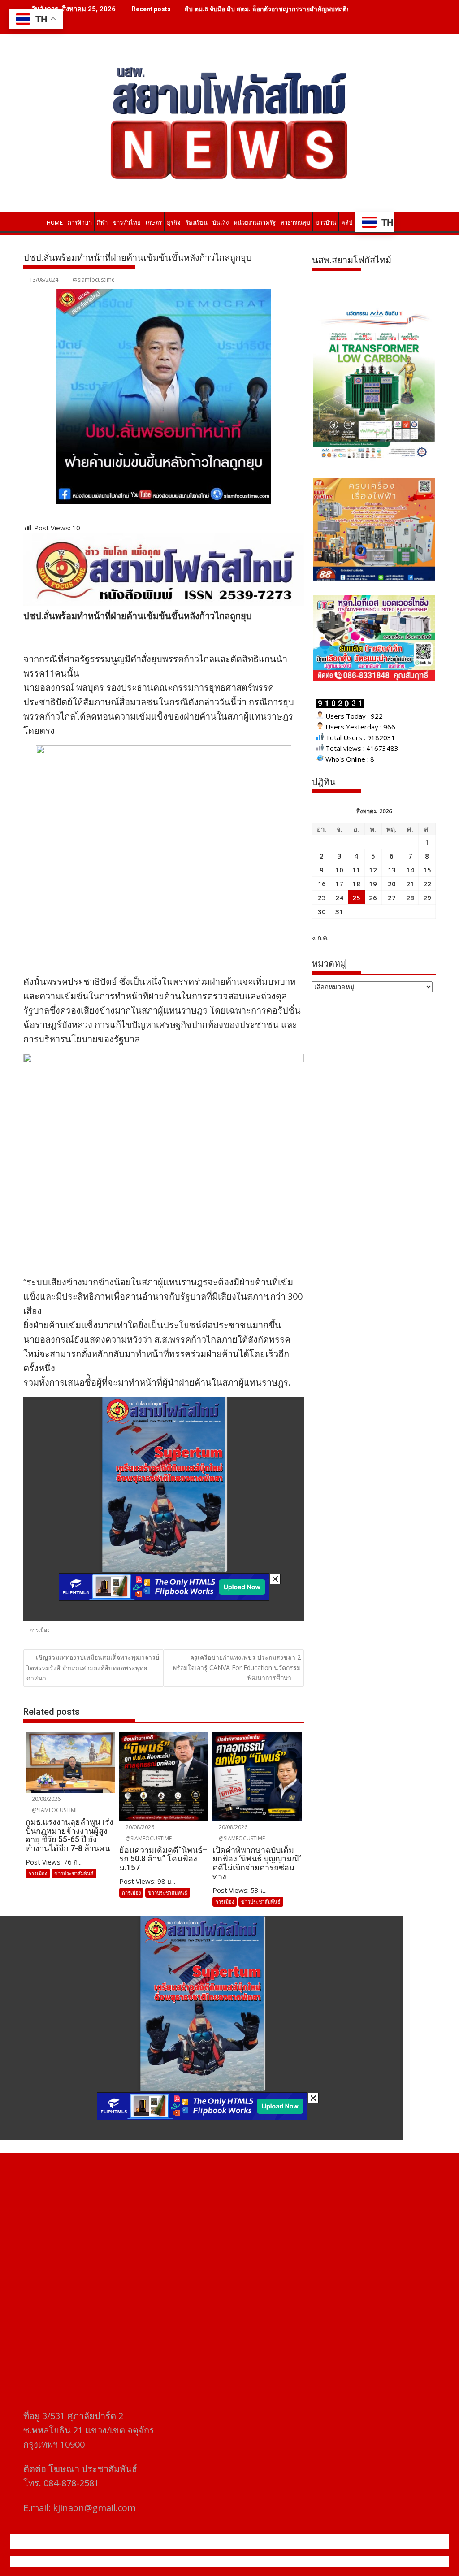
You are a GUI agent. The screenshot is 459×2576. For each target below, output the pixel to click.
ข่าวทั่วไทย (127, 223)
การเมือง (40, 1630)
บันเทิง (221, 223)
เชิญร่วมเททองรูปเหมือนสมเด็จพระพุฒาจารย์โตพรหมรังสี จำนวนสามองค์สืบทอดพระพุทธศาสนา (93, 1667)
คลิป (347, 223)
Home (55, 223)
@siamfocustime (94, 280)
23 (322, 898)
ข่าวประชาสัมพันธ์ (74, 1873)
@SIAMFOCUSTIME (54, 1810)
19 (373, 884)
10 (339, 870)
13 (392, 870)
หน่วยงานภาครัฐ (255, 223)
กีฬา (102, 223)
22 (427, 884)
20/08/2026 (45, 1799)
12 (373, 870)
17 (339, 884)
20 (392, 884)
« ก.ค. (320, 937)
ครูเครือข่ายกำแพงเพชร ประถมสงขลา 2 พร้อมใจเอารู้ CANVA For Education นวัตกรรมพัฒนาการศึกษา (237, 1667)
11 (356, 870)
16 (322, 884)
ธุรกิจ (174, 223)
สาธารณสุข (295, 223)
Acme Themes (318, 2561)
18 (356, 884)
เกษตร (154, 223)
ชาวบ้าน (326, 223)
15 (427, 870)
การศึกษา (80, 223)
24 (339, 898)
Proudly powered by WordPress (170, 2561)
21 (410, 884)
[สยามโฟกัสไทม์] (32, 221)
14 (410, 870)
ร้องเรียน (197, 223)
